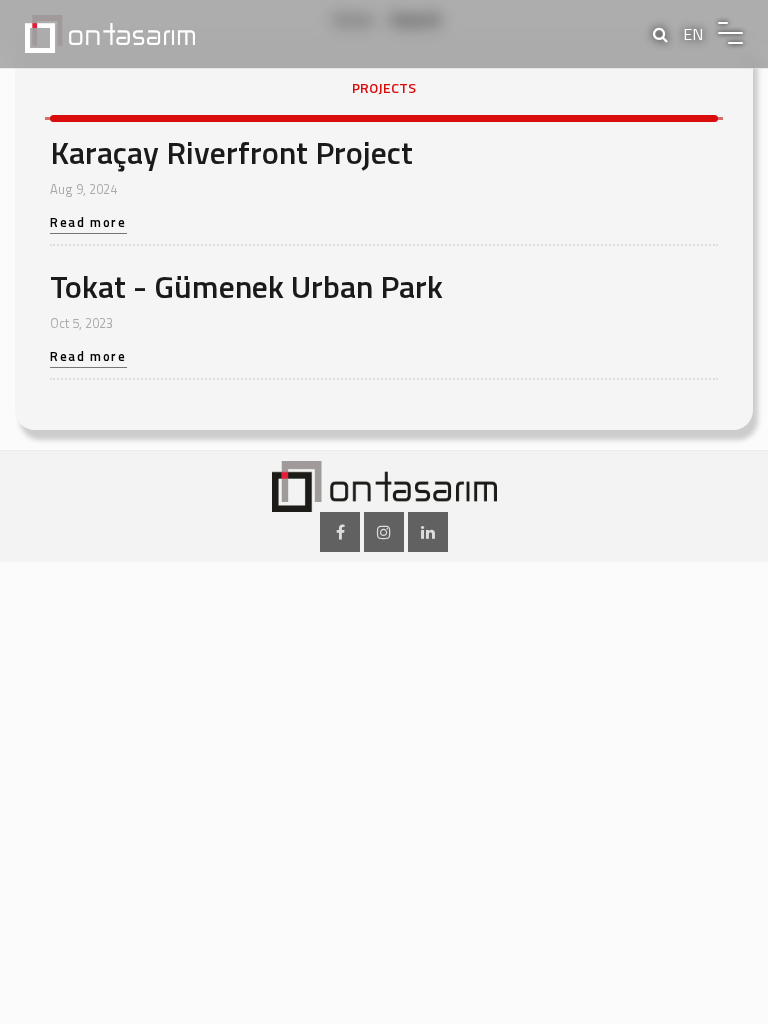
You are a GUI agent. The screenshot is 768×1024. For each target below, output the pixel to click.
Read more (88, 224)
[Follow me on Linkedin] (428, 532)
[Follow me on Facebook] (340, 532)
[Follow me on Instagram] (384, 532)
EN (693, 34)
